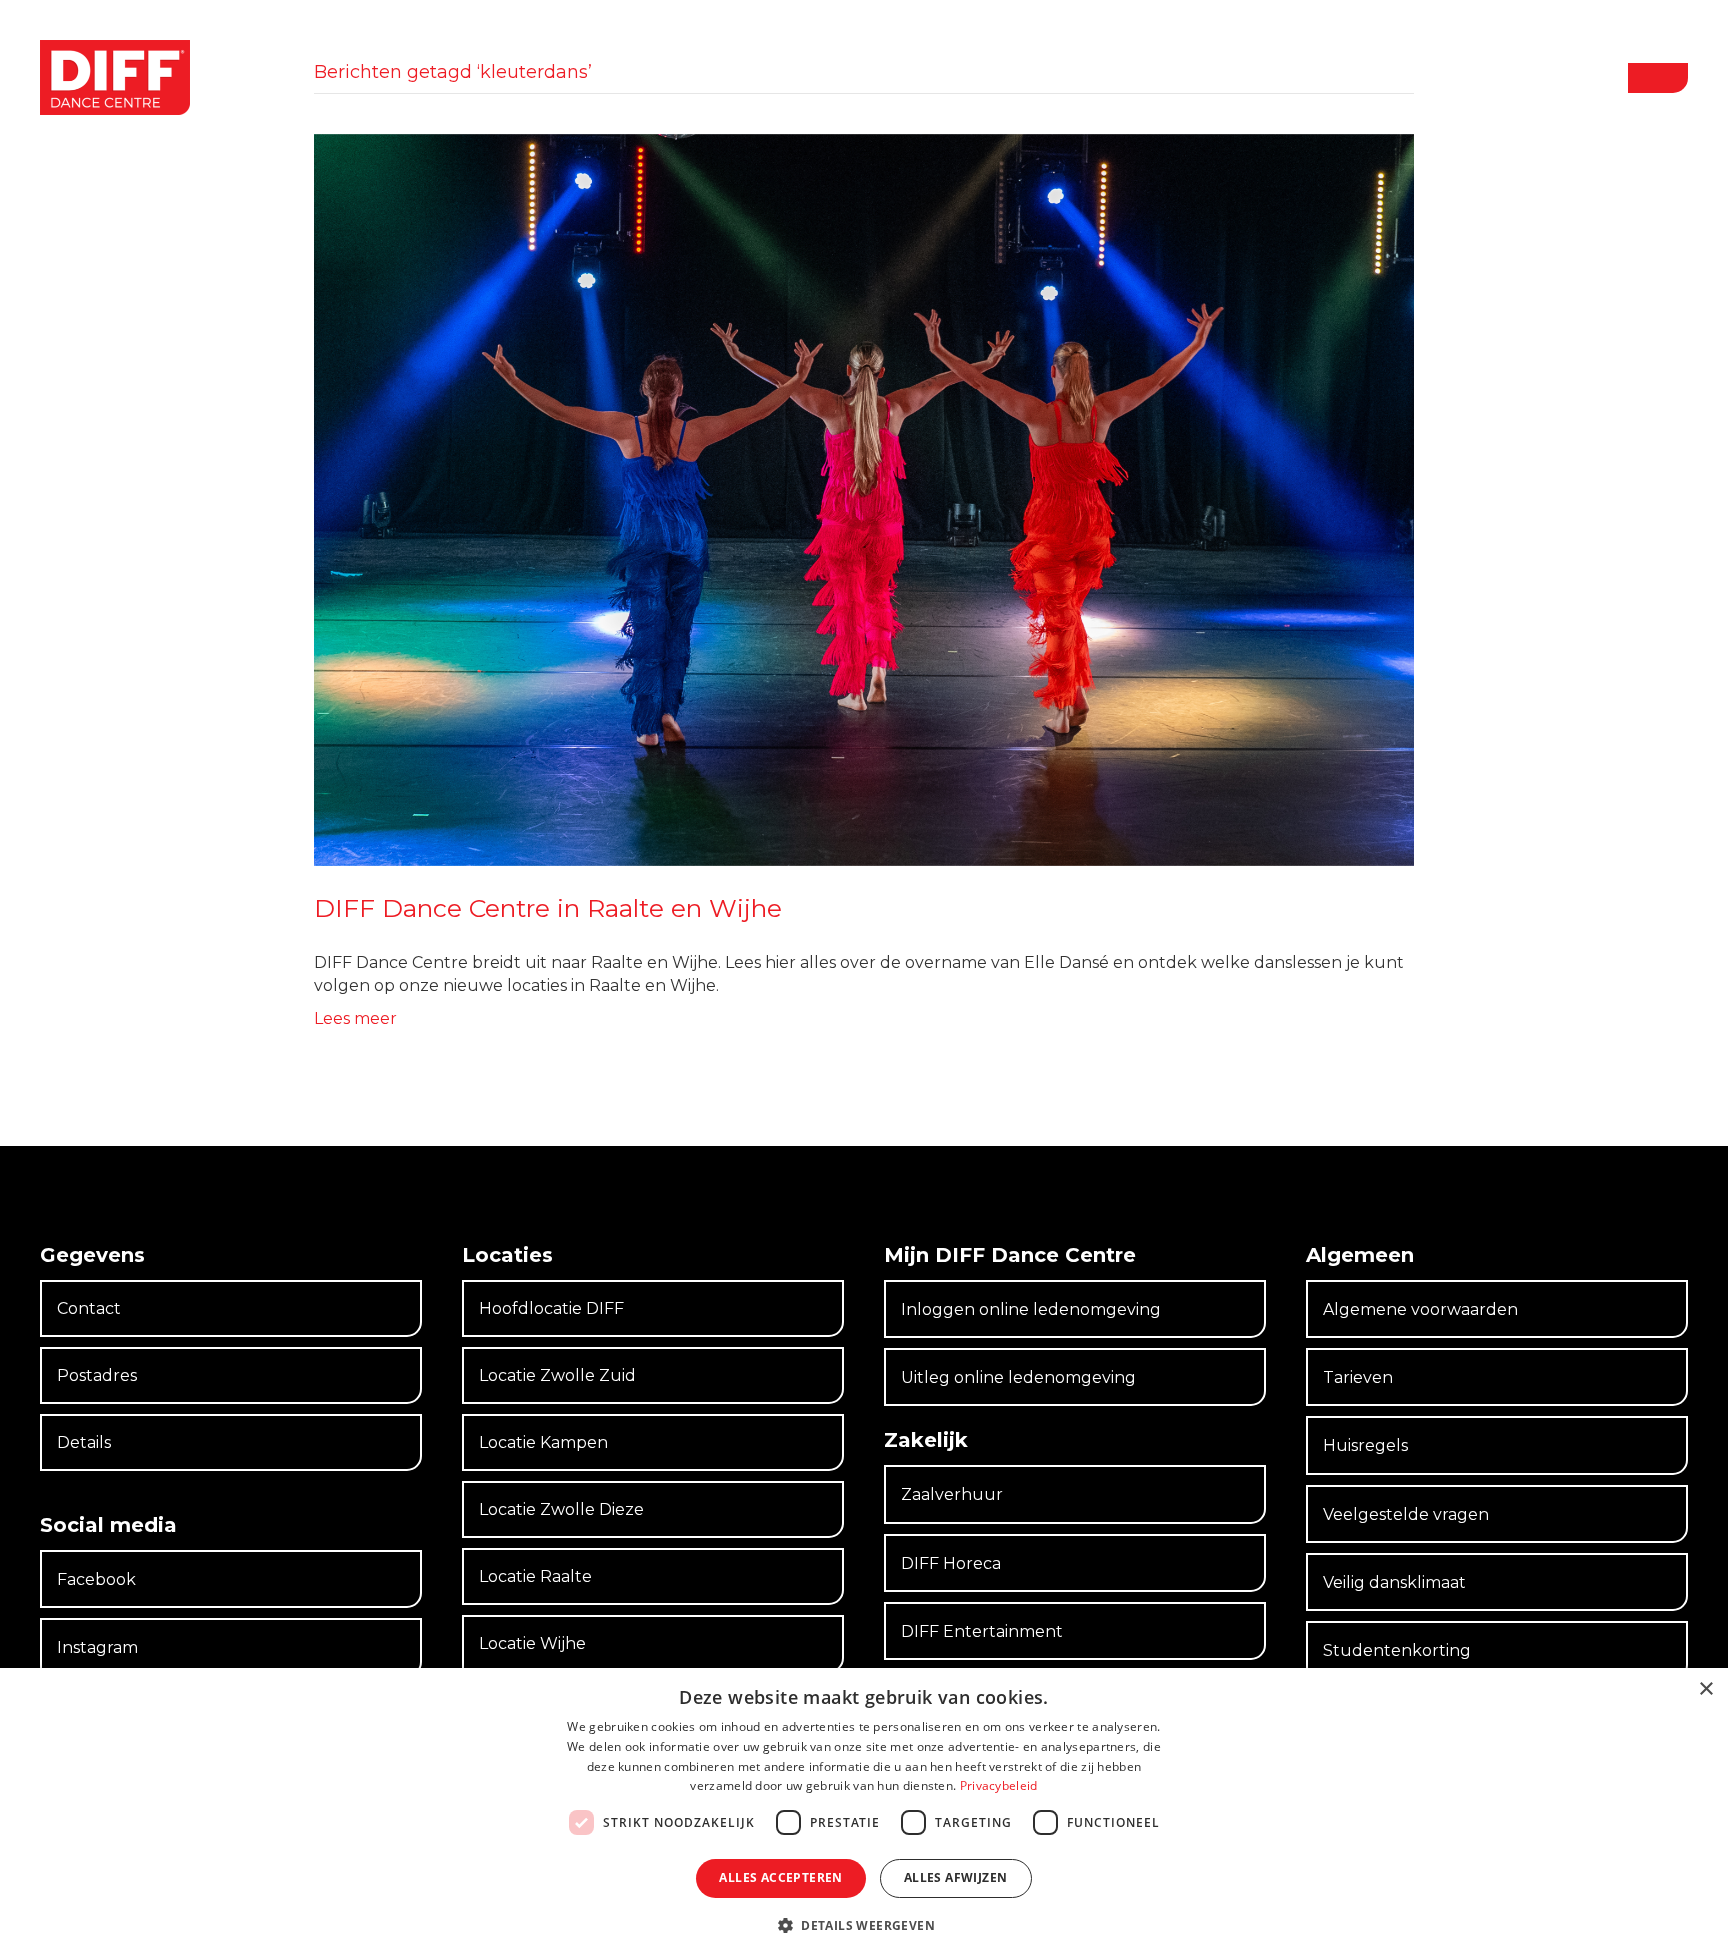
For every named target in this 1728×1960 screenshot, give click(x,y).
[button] (1658, 78)
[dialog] (864, 1814)
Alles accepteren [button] (780, 1877)
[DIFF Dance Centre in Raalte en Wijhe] (864, 498)
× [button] (1705, 1689)
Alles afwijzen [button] (956, 1877)
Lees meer (355, 1018)
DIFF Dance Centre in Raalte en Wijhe (548, 908)
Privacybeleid (999, 1785)
